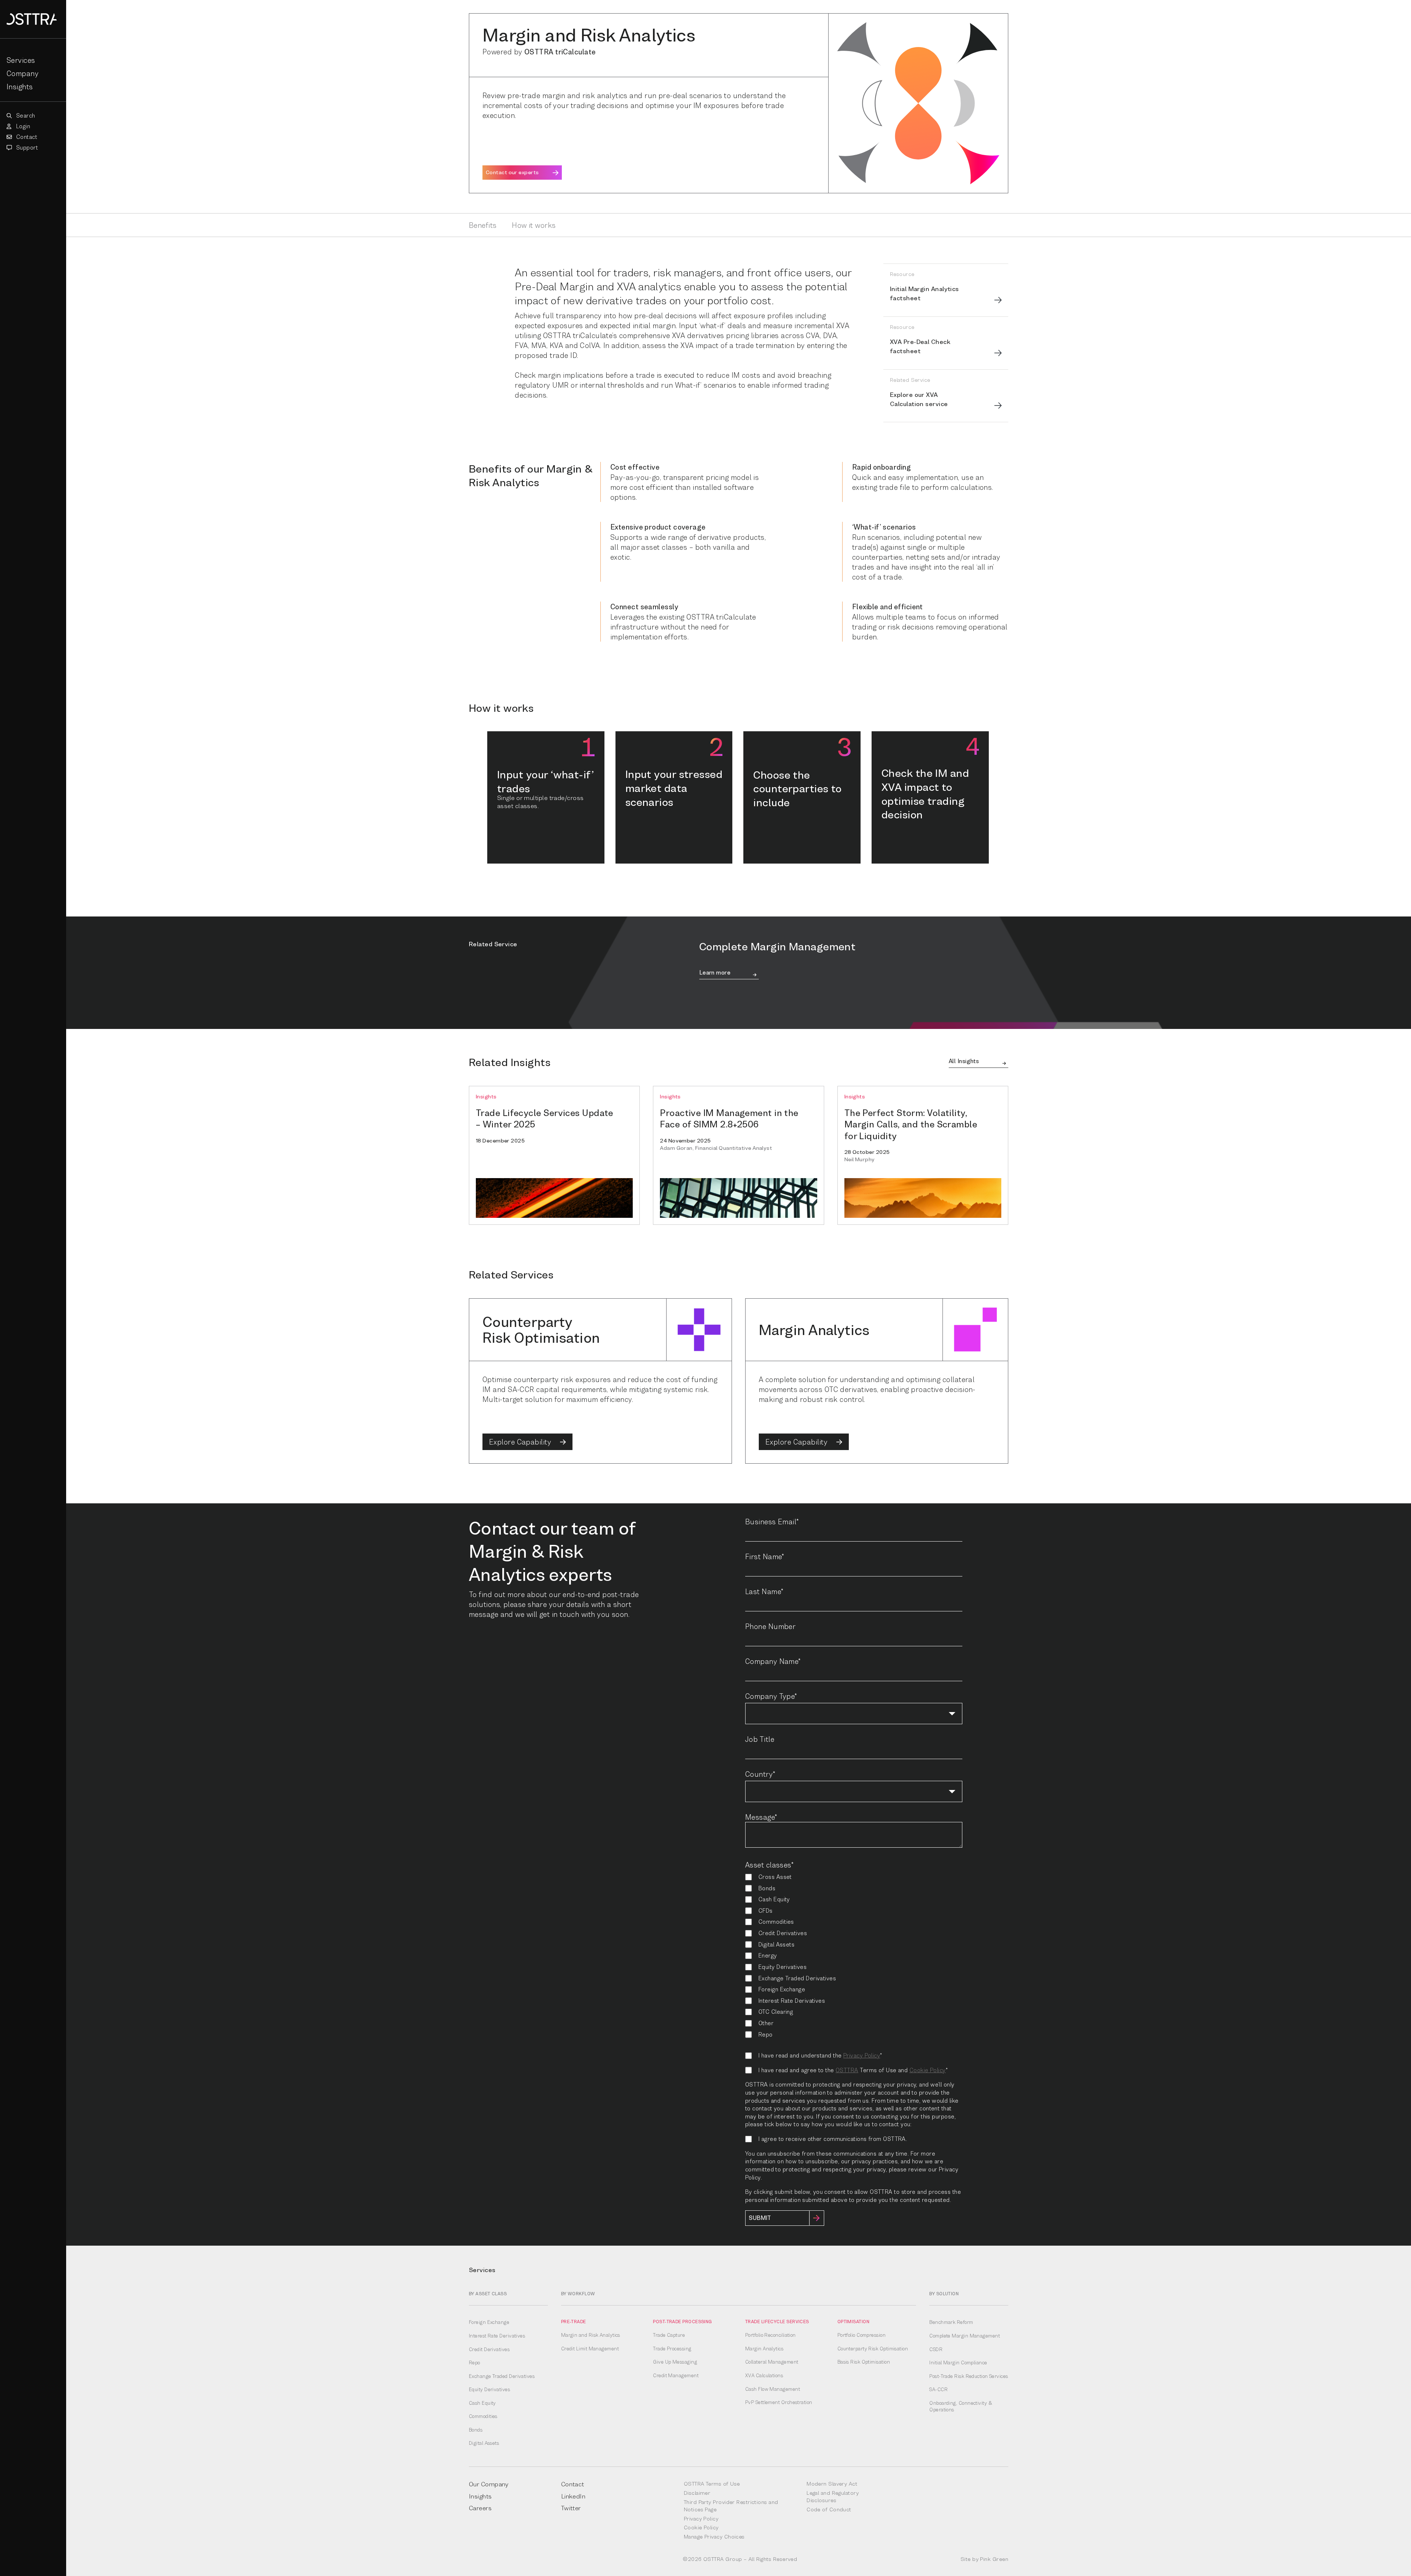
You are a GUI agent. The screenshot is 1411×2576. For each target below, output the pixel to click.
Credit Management (676, 2375)
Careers (480, 2508)
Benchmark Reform (951, 2322)
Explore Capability (521, 1442)
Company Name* (773, 1661)
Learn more (715, 973)
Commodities (483, 2416)
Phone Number (770, 1626)
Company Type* (771, 1696)
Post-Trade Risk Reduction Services (969, 2376)
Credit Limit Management (590, 2349)
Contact (26, 137)
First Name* (765, 1556)
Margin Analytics (764, 2349)
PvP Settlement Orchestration (779, 2402)
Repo (475, 2362)
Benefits (483, 225)
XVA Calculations (764, 2375)
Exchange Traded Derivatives (502, 2376)
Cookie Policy (928, 2070)
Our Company (489, 2484)
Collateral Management (772, 2362)
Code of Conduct (829, 2509)
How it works (534, 225)
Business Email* (772, 1522)
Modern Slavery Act (832, 2484)
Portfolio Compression (861, 2335)
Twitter (571, 2508)
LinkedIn (573, 2496)
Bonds (476, 2430)
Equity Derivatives (489, 2389)
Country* (760, 1774)
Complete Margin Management (965, 2336)
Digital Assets (484, 2443)
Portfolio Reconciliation (771, 2335)
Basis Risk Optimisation (864, 2362)
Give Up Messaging (675, 2362)
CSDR (936, 2349)
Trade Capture (669, 2335)
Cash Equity (482, 2403)
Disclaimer (697, 2493)
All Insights (964, 1062)
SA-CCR (938, 2389)
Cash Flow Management (773, 2389)
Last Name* (764, 1591)
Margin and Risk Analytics (591, 2335)
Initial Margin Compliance (958, 2362)
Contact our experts (512, 172)
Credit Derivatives (489, 2349)
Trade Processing (672, 2349)
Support (26, 148)
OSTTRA (847, 2070)
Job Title (760, 1739)
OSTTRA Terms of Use (712, 2484)
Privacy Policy (862, 2055)
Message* (761, 1817)
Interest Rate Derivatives (497, 2336)
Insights (20, 87)
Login (22, 126)
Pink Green (994, 2559)
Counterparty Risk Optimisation (873, 2349)
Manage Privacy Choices (714, 2536)
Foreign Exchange (489, 2322)
